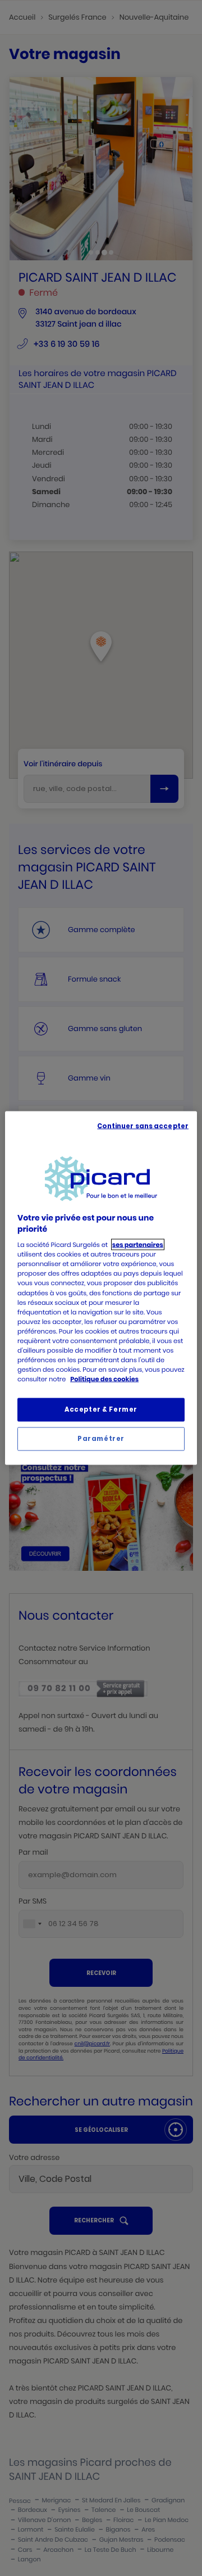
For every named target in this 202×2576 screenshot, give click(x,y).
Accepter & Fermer (101, 1409)
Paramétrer (101, 1439)
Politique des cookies (104, 1379)
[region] (101, 1288)
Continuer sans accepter (143, 1126)
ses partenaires (138, 1245)
